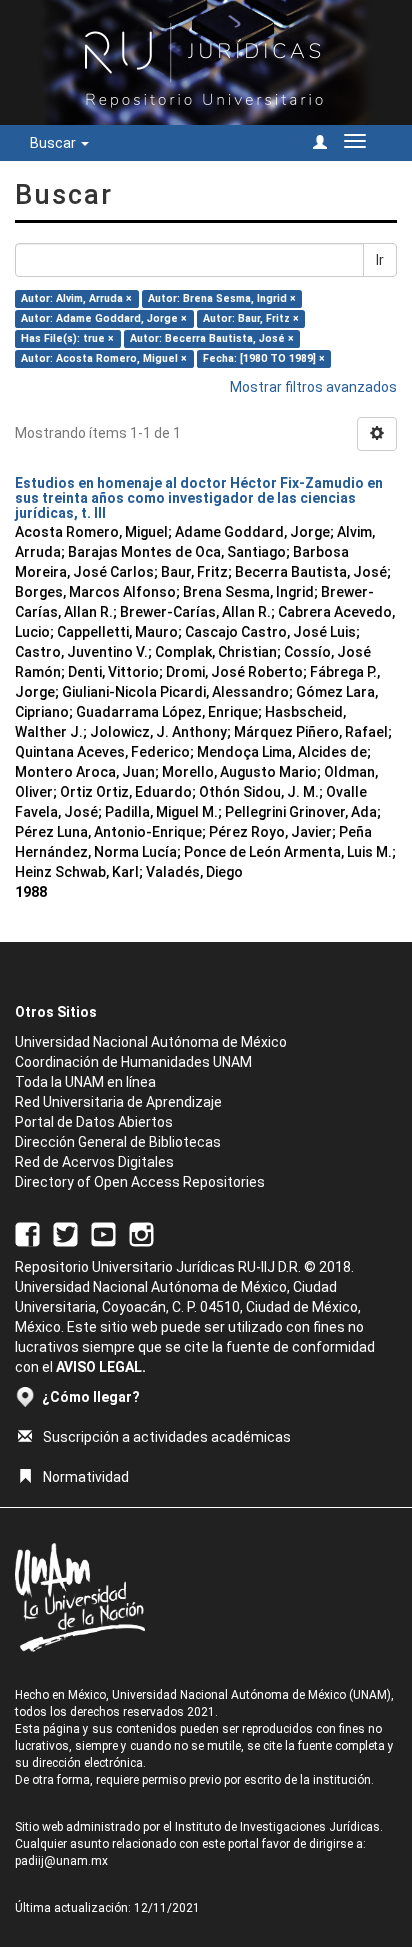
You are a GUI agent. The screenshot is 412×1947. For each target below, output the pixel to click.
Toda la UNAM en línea (85, 1082)
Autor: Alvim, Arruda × (76, 298)
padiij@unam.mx (61, 1861)
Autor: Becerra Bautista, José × (212, 338)
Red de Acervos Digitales (94, 1162)
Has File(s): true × (67, 338)
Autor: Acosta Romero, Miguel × (104, 358)
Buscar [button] (54, 143)
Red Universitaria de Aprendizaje (118, 1102)
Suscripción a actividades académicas (167, 1437)
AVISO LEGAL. (101, 1367)
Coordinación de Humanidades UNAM (133, 1062)
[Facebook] (27, 1233)
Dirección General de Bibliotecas (118, 1142)
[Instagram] (141, 1233)
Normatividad (86, 1477)
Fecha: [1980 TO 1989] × (264, 358)
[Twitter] (65, 1233)
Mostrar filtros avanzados (313, 387)
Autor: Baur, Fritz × (251, 318)
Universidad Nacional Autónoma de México (151, 1042)
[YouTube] (103, 1233)
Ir (380, 260)
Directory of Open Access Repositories (140, 1182)
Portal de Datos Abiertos (94, 1122)
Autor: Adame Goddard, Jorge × (104, 318)
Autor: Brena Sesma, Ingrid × (222, 298)
